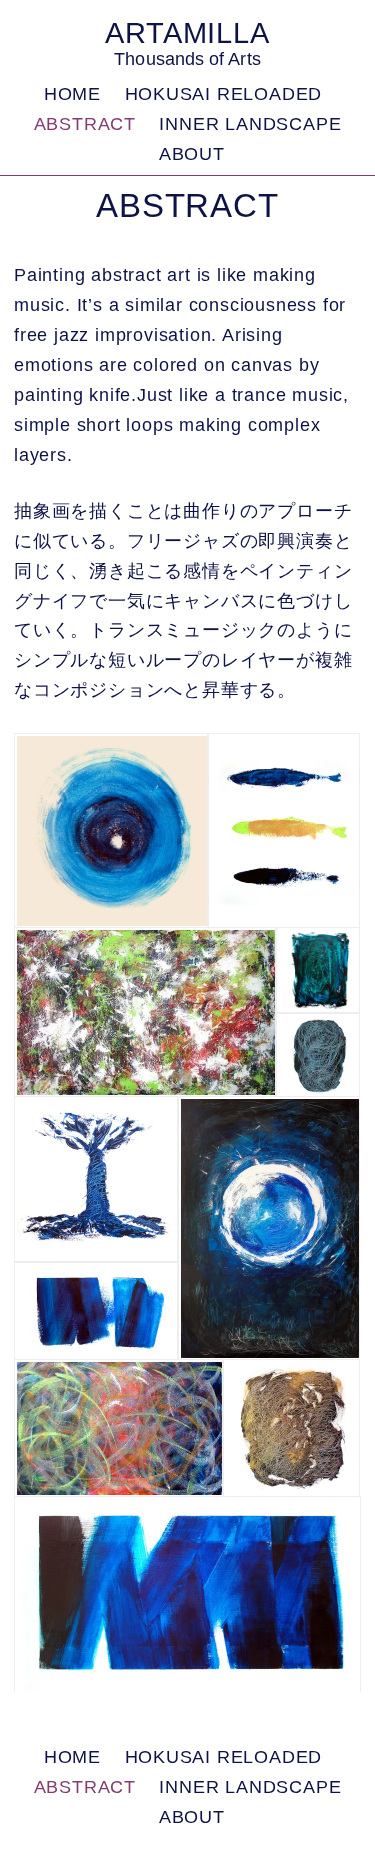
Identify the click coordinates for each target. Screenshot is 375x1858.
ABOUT (192, 154)
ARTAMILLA (187, 33)
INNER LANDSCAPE (250, 124)
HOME (72, 94)
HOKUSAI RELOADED (224, 94)
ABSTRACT (85, 124)
